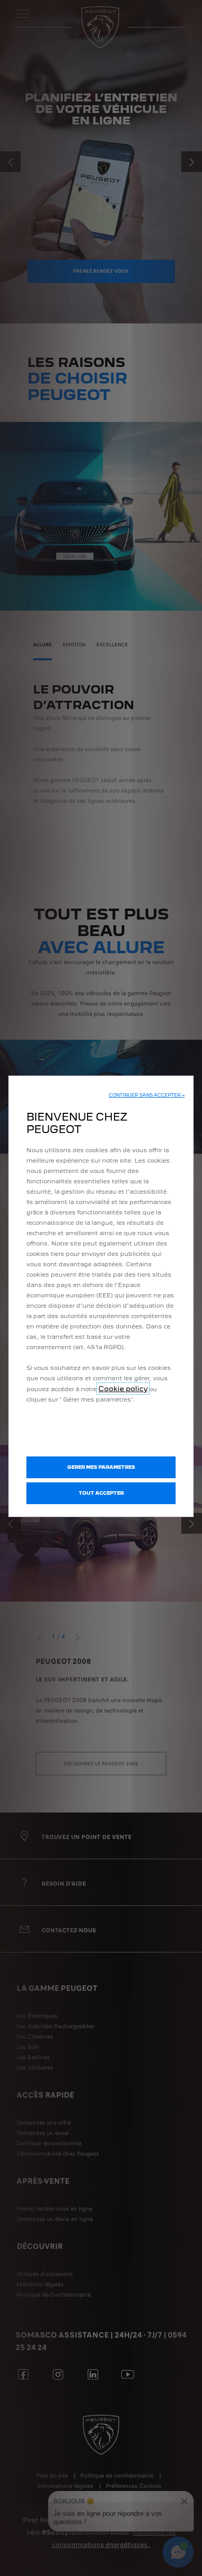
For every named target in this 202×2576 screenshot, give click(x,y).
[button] (147, 1095)
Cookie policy (123, 1389)
